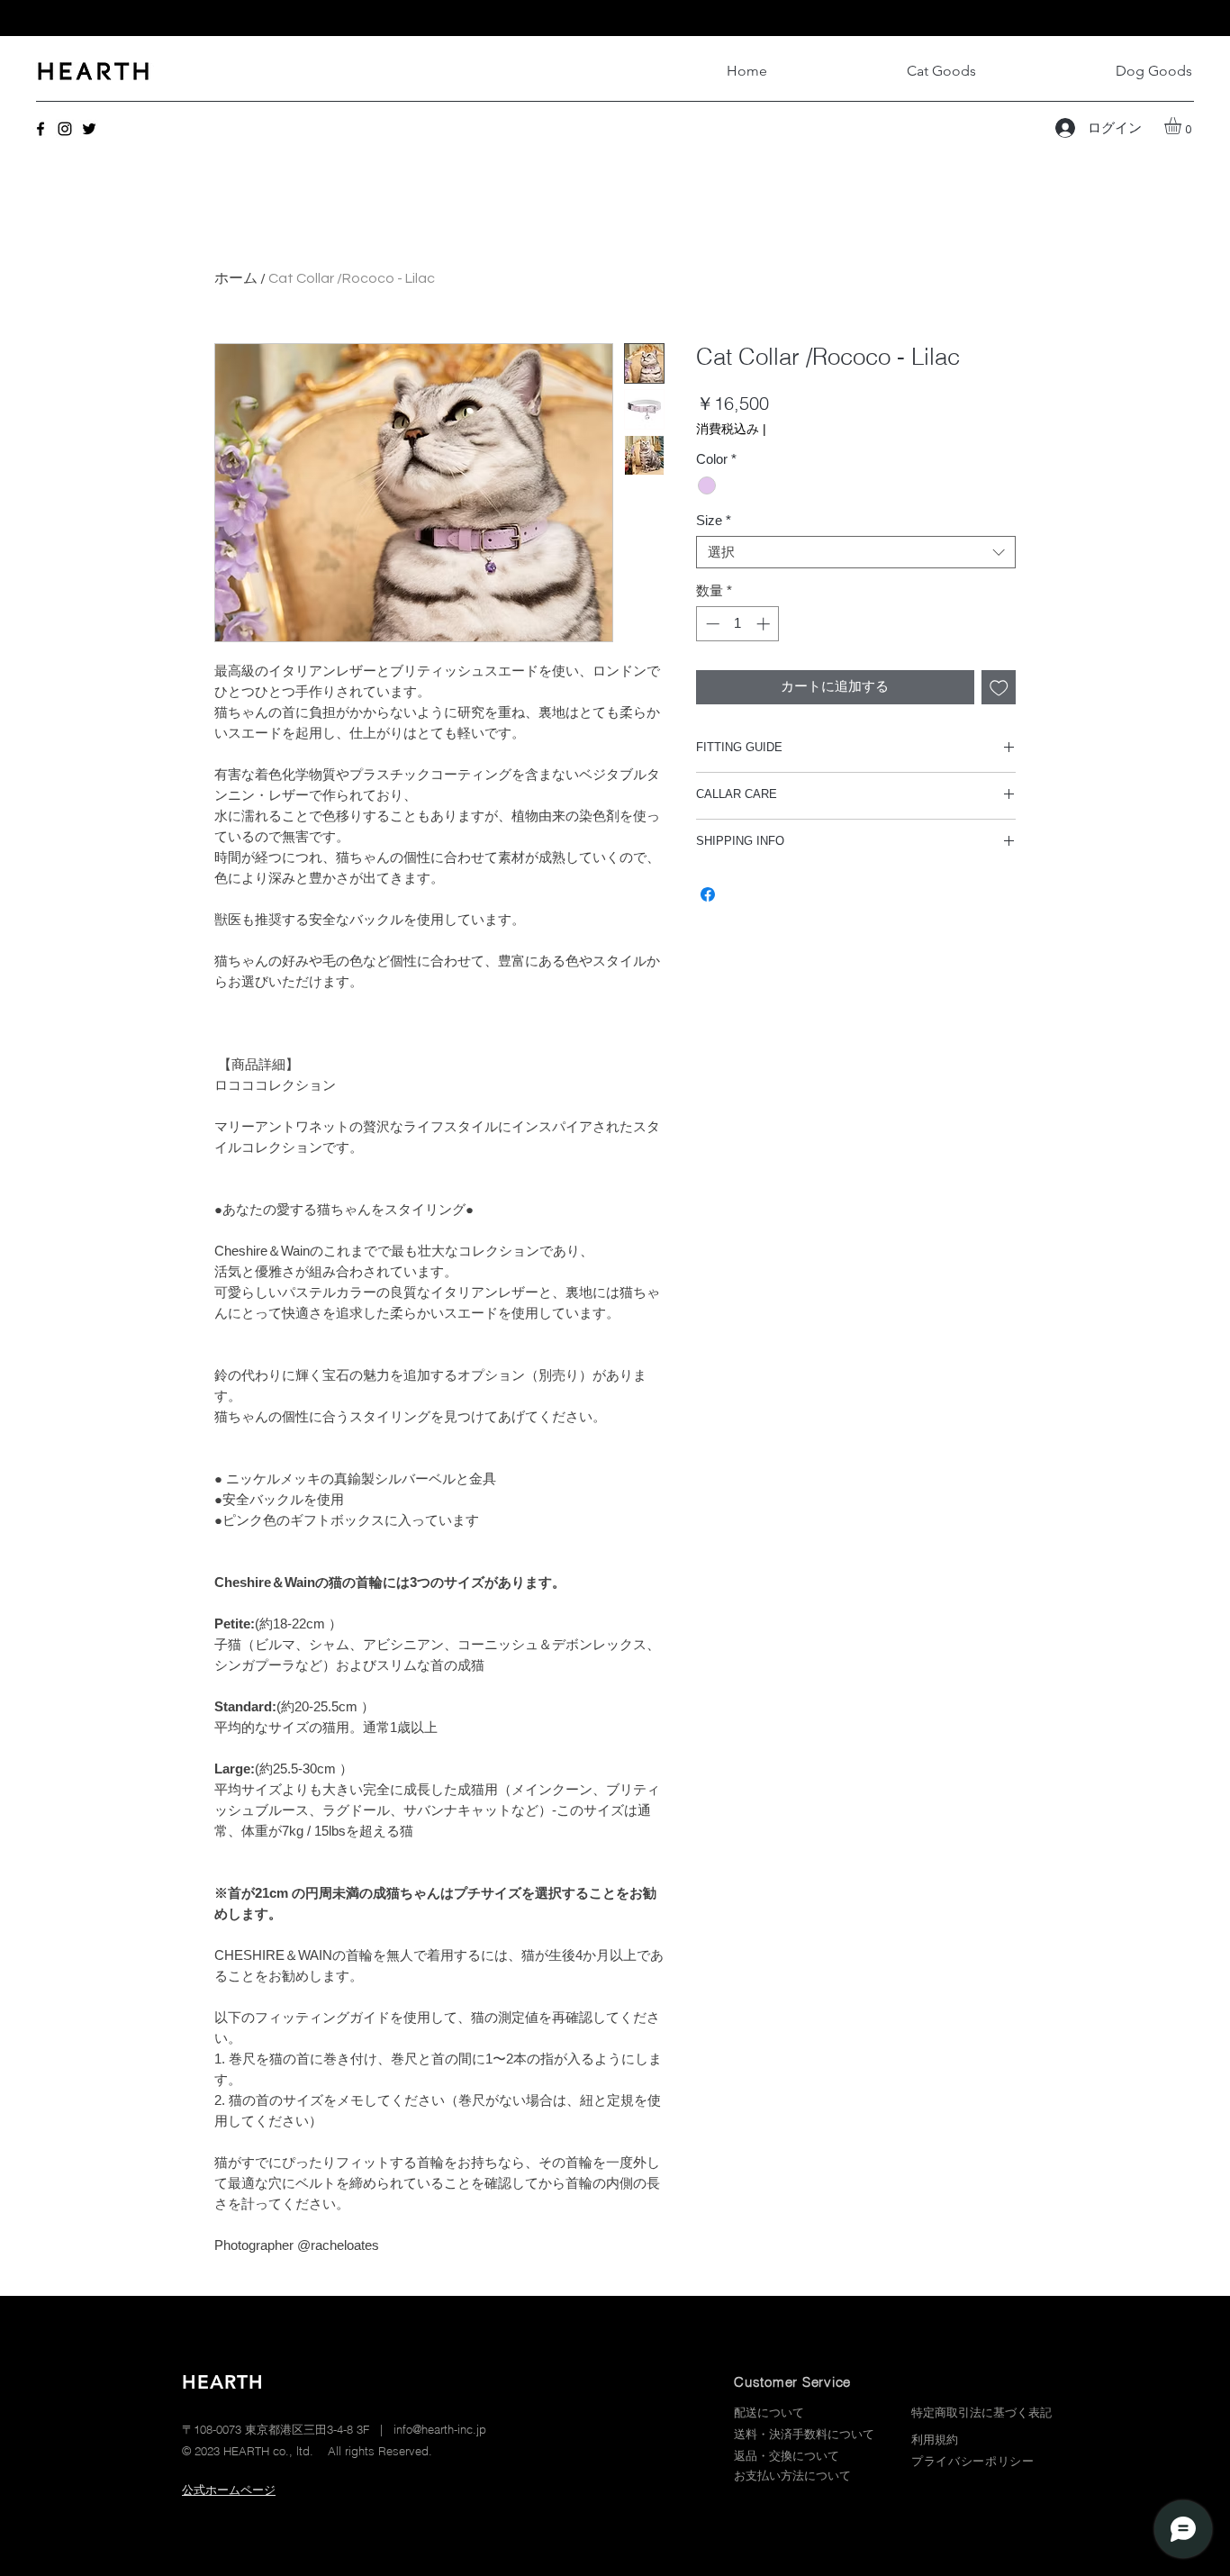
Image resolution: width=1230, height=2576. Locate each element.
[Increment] (765, 624)
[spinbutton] (738, 624)
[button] (1183, 126)
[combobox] (856, 552)
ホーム (236, 278)
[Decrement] (711, 624)
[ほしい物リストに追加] (999, 688)
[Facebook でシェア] (708, 894)
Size (714, 520)
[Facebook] (41, 129)
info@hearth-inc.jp (440, 2429)
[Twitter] (89, 129)
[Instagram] (65, 129)
